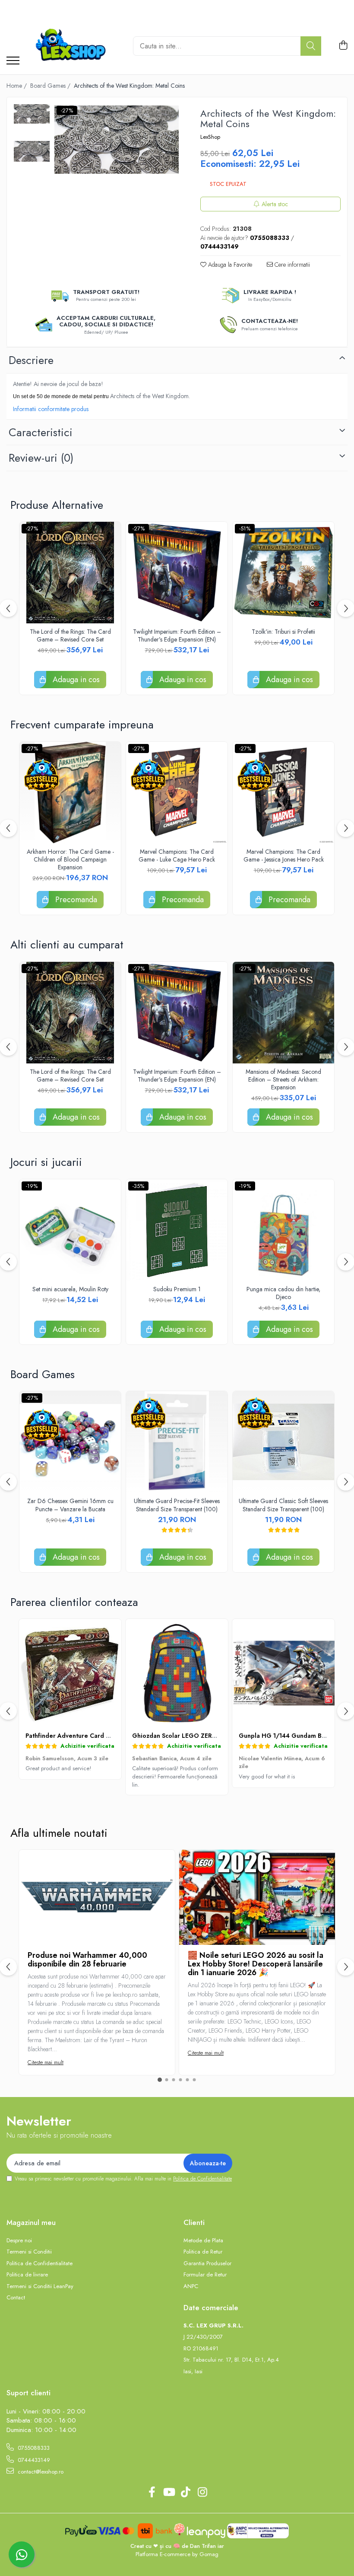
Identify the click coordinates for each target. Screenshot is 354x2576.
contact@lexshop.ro (40, 2472)
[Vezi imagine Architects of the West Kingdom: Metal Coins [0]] (32, 114)
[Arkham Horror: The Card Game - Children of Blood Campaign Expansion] (70, 793)
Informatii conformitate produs (51, 409)
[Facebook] (152, 2493)
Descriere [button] (31, 360)
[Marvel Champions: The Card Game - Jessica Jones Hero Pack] (283, 793)
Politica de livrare (27, 2275)
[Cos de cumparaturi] (343, 46)
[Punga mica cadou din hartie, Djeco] (283, 1230)
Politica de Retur (203, 2252)
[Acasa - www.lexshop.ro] (73, 46)
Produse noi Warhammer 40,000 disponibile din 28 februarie (87, 1960)
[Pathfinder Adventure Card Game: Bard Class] (70, 1673)
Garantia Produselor (207, 2263)
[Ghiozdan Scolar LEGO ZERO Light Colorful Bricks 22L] (177, 1673)
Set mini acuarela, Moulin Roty (70, 1289)
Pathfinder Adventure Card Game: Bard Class (92, 1736)
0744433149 (33, 2460)
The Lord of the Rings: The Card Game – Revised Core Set (70, 635)
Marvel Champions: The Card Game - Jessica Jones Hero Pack (284, 855)
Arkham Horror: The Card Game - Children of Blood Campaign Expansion (70, 860)
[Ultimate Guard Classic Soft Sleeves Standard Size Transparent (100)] (283, 1442)
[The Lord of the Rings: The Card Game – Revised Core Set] (70, 573)
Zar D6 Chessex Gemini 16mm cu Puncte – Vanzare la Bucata (70, 1505)
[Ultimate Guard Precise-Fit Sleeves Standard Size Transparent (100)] (177, 1442)
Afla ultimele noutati (59, 1833)
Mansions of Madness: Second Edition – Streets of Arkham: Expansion (283, 1080)
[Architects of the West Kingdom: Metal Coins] (117, 140)
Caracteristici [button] (41, 432)
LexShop (210, 137)
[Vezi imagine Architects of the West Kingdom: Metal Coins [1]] (32, 151)
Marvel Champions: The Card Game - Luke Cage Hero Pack (177, 855)
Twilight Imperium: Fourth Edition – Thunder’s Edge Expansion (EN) (177, 635)
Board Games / (51, 86)
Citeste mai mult (46, 2062)
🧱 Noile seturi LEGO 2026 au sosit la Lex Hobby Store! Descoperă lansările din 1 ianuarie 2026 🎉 (256, 1964)
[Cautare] (311, 46)
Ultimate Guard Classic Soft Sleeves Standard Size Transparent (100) (283, 1505)
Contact (16, 2298)
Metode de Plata (203, 2241)
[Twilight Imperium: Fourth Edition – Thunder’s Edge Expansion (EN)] (177, 573)
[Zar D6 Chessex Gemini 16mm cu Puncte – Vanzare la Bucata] (70, 1442)
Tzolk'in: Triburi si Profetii (283, 632)
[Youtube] (169, 2493)
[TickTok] (185, 2493)
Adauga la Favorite (229, 265)
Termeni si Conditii (29, 2252)
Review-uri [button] (41, 458)
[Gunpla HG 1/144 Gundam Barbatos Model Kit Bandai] (283, 1673)
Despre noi (19, 2241)
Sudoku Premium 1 (177, 1289)
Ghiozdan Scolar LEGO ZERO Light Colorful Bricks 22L (212, 1736)
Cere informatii (291, 265)
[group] (117, 140)
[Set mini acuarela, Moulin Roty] (70, 1230)
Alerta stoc (275, 204)
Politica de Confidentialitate (202, 2179)
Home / (17, 86)
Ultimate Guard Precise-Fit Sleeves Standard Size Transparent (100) (177, 1505)
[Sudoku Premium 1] (177, 1230)
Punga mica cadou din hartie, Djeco (283, 1293)
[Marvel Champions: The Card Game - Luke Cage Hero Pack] (177, 793)
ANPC (191, 2286)
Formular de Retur (205, 2275)
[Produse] (13, 61)
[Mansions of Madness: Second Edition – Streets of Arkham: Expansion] (283, 1013)
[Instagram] (202, 2493)
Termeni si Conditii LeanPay (40, 2286)
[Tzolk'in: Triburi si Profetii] (283, 573)
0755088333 (33, 2448)
